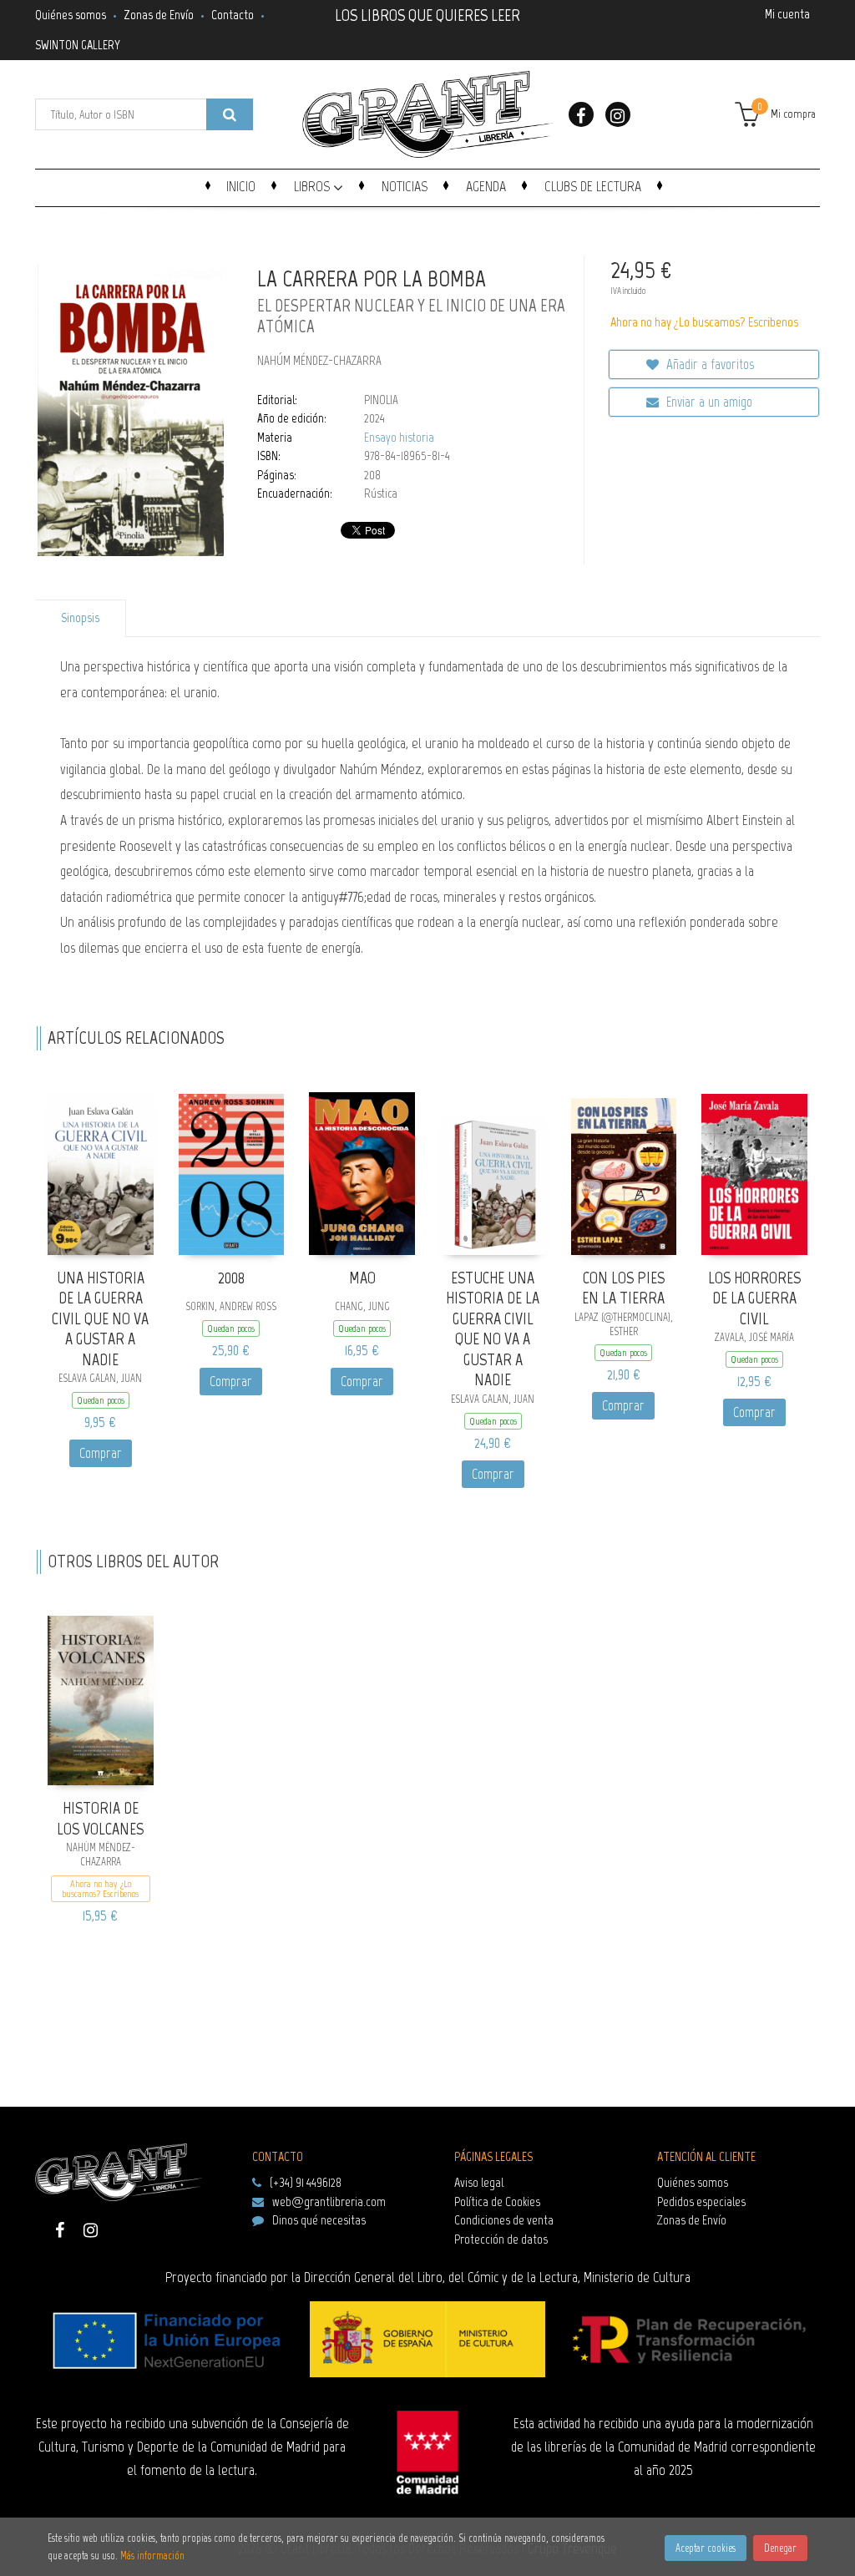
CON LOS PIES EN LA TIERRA (623, 1288)
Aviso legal (479, 2182)
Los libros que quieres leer (427, 13)
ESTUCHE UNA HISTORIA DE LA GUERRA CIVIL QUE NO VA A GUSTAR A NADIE (493, 1329)
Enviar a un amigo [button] (708, 402)
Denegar (780, 2548)
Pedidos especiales (701, 2201)
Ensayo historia (399, 438)
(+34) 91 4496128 (306, 2182)
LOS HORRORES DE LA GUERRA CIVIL (754, 1298)
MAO (362, 1278)
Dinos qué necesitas (319, 2220)
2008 (231, 1278)
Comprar (101, 1453)
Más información (152, 2556)
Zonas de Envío (159, 15)
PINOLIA (381, 400)
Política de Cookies (497, 2201)
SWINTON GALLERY (78, 45)
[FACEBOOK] (581, 114)
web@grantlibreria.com (329, 2201)
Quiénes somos (71, 15)
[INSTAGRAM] (618, 114)
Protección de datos (501, 2239)
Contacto (233, 15)
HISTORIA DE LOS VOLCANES (100, 1818)
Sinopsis (80, 618)
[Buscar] (230, 114)
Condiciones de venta (504, 2220)
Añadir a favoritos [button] (708, 364)
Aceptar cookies (706, 2548)
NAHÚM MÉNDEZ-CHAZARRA (319, 361)
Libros (314, 186)
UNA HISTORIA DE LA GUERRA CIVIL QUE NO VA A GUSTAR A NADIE (100, 1318)
